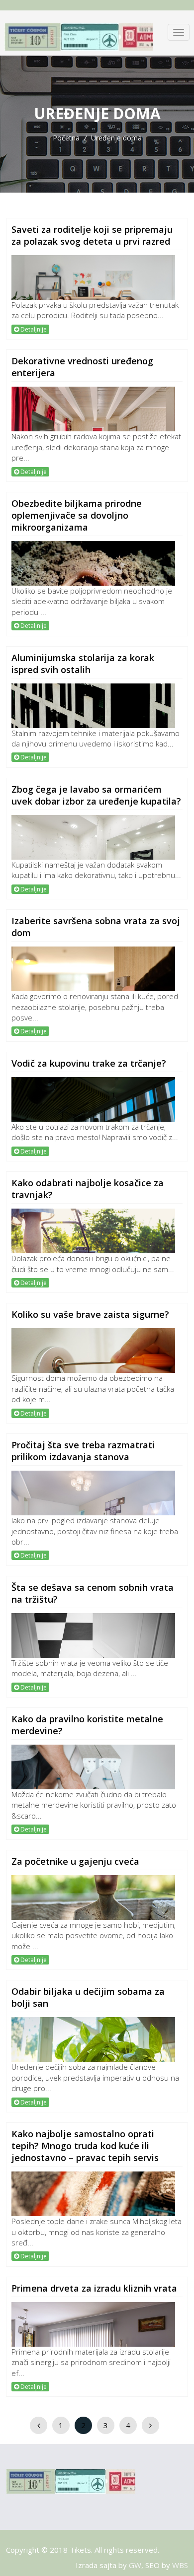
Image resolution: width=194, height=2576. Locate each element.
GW (135, 2565)
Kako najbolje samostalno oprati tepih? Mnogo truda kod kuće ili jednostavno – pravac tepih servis (85, 2146)
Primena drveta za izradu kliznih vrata (94, 2288)
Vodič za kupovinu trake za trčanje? (89, 1063)
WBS (180, 2565)
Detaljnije (33, 329)
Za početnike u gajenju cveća (75, 1861)
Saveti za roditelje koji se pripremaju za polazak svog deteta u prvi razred (92, 235)
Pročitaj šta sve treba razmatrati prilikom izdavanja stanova (83, 1451)
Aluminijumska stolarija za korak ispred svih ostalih (83, 664)
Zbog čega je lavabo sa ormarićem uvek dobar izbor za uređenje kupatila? (96, 795)
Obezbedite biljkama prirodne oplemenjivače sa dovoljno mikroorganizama (77, 515)
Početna (66, 138)
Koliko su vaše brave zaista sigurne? (90, 1314)
